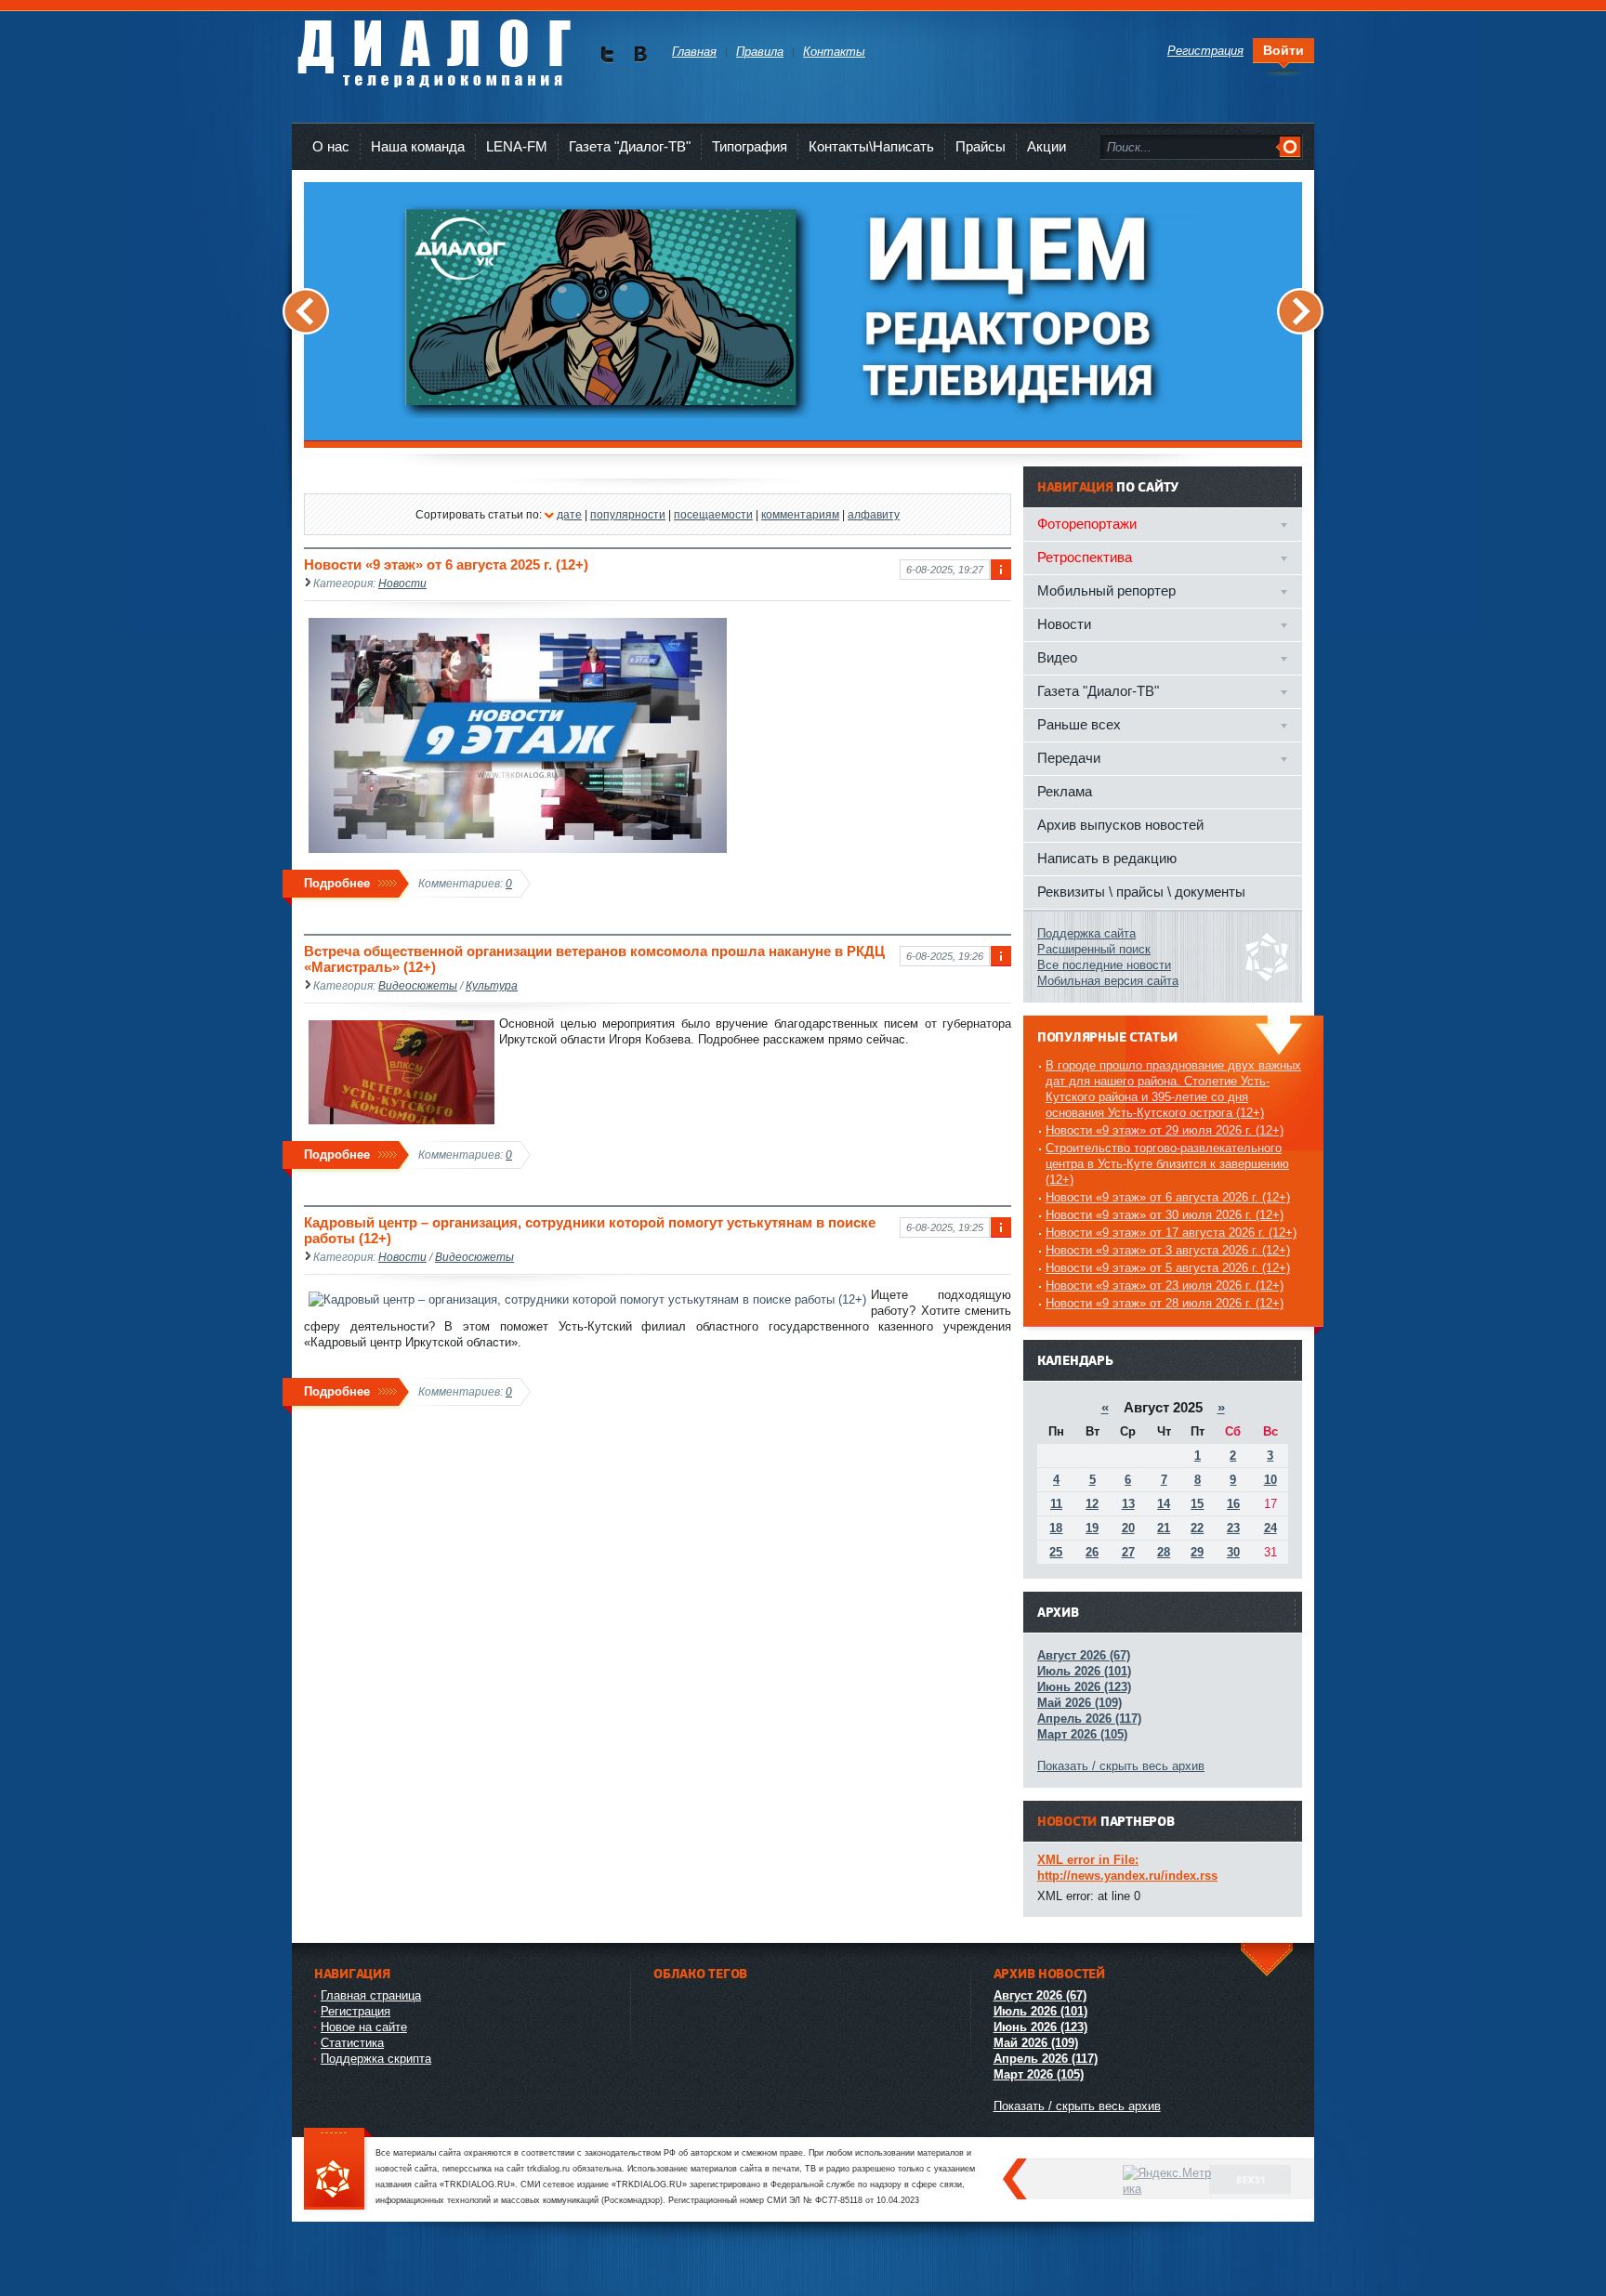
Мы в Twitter (607, 54)
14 (1164, 1504)
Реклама (1065, 791)
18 (1056, 1528)
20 (1128, 1528)
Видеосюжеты (418, 985)
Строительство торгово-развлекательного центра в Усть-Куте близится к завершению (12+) (1167, 1164)
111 (338, 2170)
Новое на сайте (364, 2027)
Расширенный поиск (1094, 949)
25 (1056, 1552)
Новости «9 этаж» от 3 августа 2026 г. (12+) (1168, 1250)
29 (1197, 1552)
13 (1128, 1504)
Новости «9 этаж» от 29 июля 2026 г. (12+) (1165, 1130)
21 (1164, 1528)
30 (1233, 1552)
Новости (402, 583)
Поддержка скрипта (376, 2059)
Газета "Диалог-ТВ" (630, 146)
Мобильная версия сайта (1108, 981)
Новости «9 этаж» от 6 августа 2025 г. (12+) (446, 564)
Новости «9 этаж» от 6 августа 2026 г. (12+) (1168, 1197)
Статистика (352, 2043)
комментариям (800, 514)
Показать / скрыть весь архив (1121, 1766)
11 (1056, 1504)
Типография (750, 146)
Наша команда (418, 146)
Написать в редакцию (1107, 858)
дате (569, 514)
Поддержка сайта (1086, 933)
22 (1197, 1528)
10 (1270, 1480)
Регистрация (355, 2011)
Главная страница (371, 1995)
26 (1092, 1552)
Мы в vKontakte (640, 54)
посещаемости (713, 514)
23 (1233, 1528)
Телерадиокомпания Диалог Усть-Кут (434, 46)
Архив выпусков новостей (1120, 825)
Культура (492, 985)
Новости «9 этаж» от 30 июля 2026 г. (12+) (1165, 1215)
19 (1092, 1528)
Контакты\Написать (871, 146)
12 (1092, 1504)
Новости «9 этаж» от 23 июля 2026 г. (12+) (1165, 1286)
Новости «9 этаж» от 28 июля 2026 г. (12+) (1165, 1303)
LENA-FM (517, 146)
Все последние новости (1104, 965)
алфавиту (874, 514)
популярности (628, 514)
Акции (1047, 146)
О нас (331, 146)
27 (1128, 1552)
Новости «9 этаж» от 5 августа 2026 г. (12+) (1168, 1268)
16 (1233, 1504)
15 (1197, 1504)
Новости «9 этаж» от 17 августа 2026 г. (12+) (1171, 1233)
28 (1164, 1552)
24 (1270, 1528)
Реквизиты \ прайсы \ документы (1141, 892)
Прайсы (981, 146)
